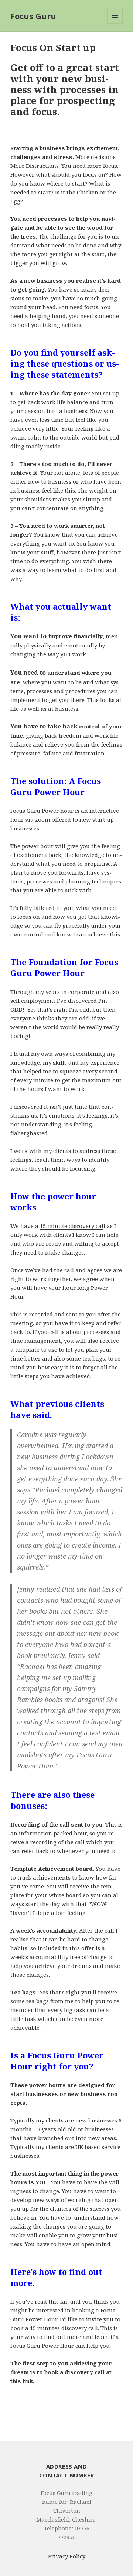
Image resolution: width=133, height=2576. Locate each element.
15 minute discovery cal (72, 1226)
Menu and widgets (115, 23)
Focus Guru (33, 16)
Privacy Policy (67, 2556)
